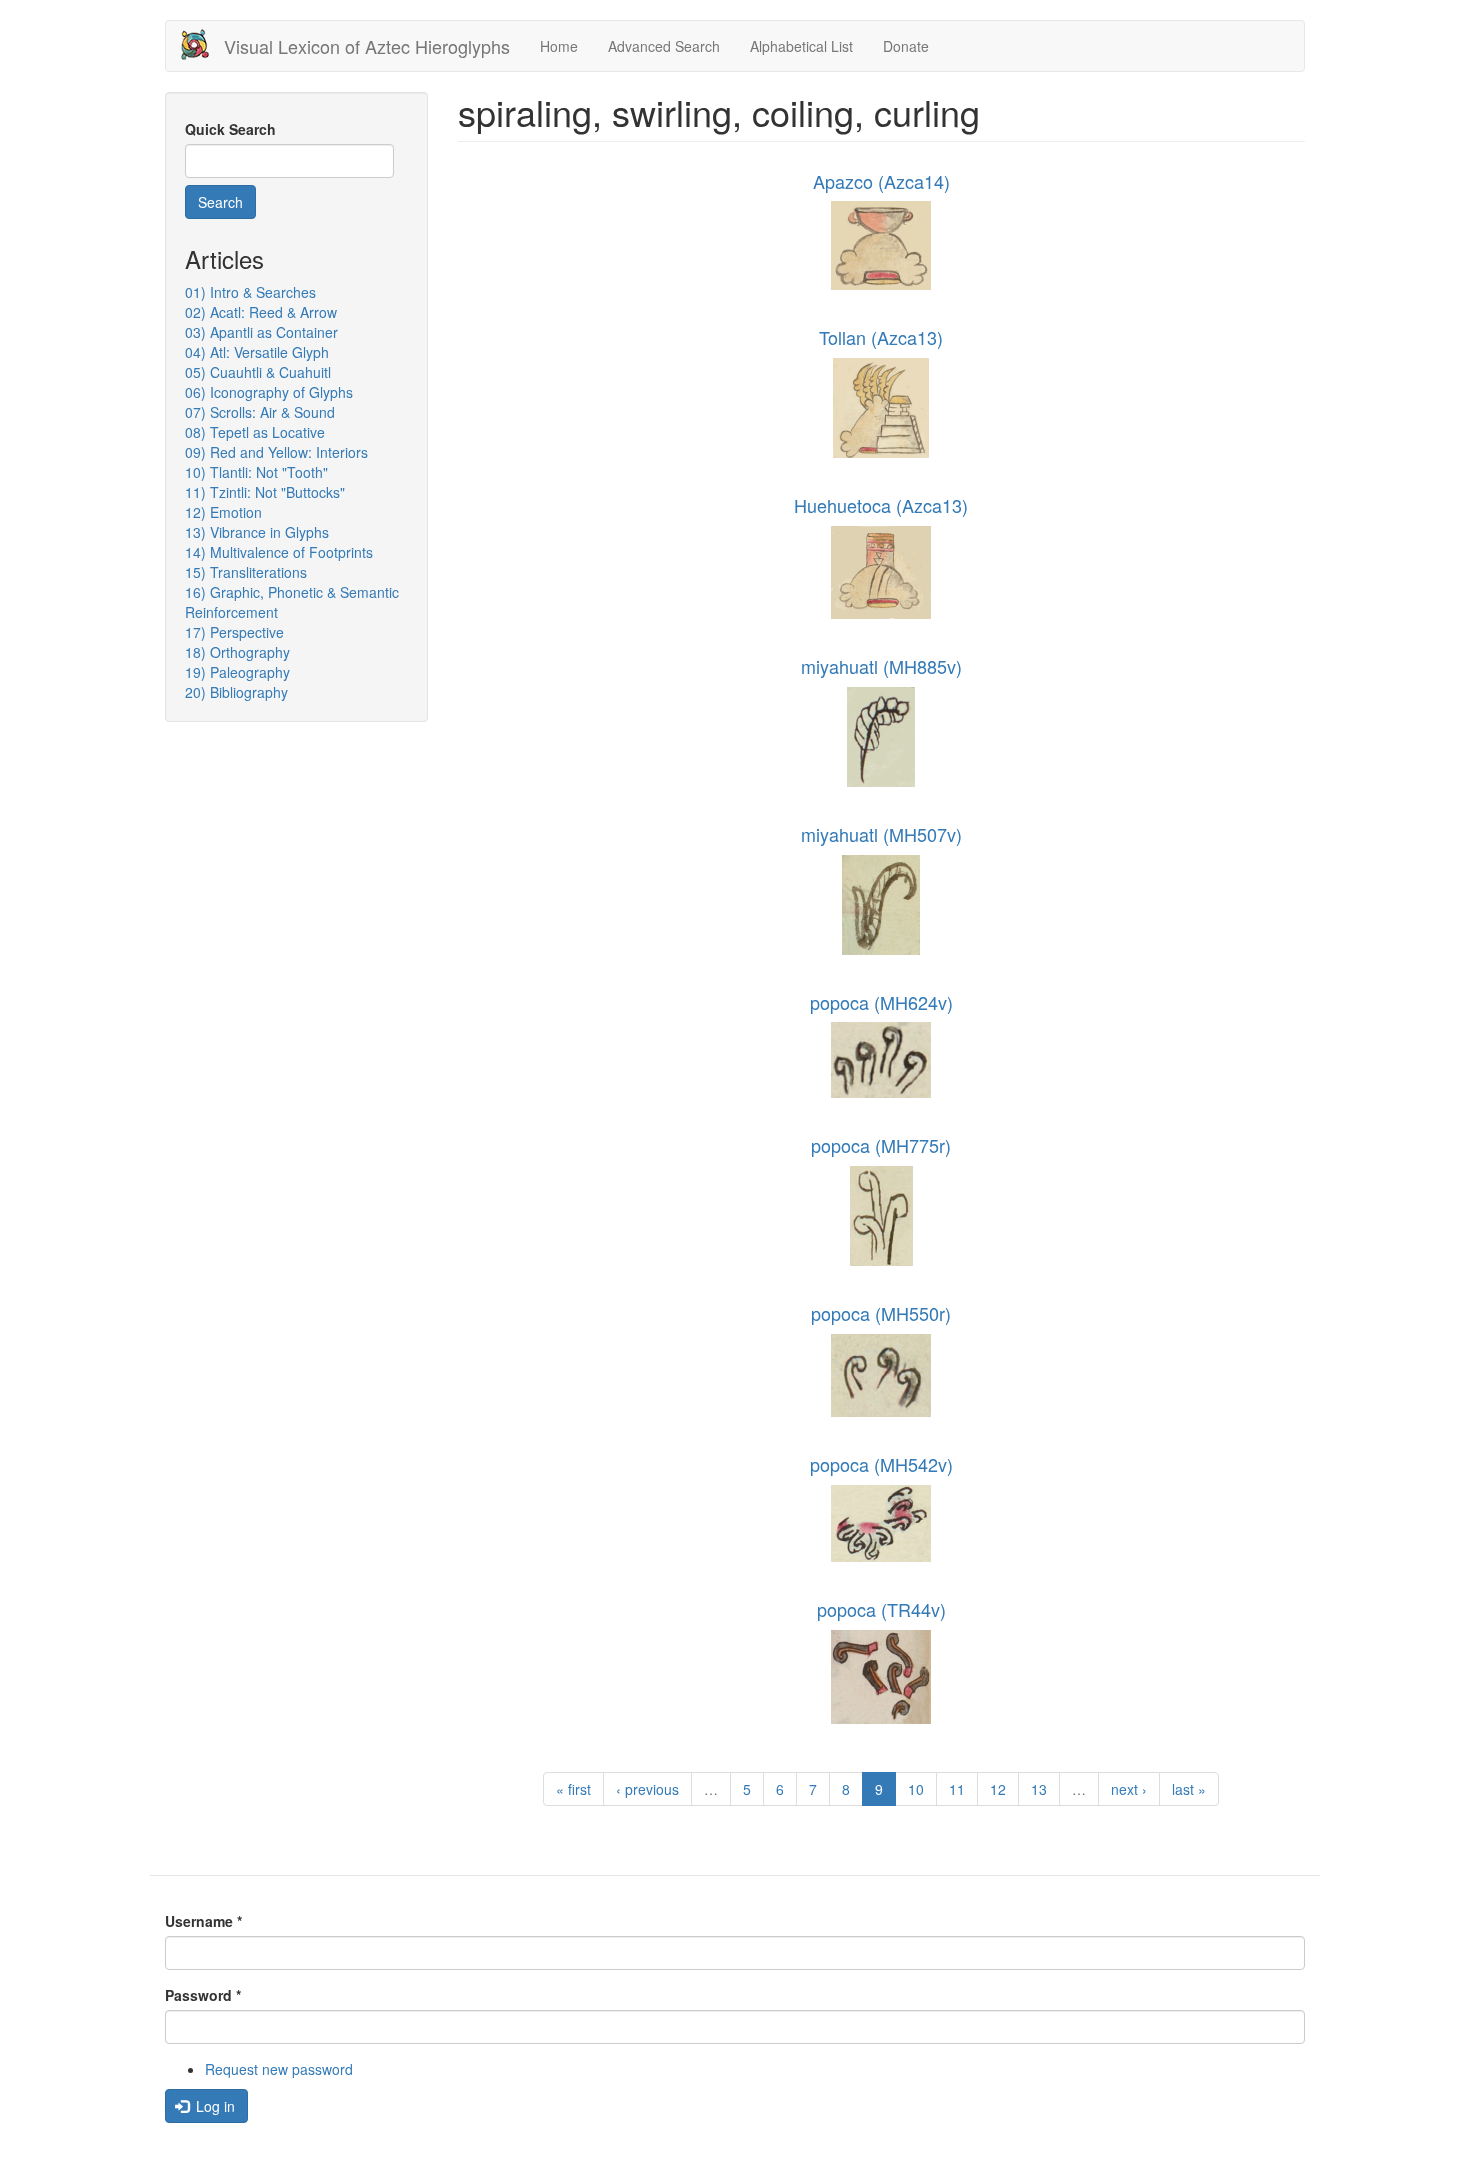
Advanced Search (664, 46)
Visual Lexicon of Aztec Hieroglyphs (367, 46)
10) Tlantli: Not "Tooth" (256, 472)
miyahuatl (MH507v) (881, 834)
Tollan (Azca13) (881, 337)
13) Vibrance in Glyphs (257, 532)
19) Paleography (237, 672)
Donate (906, 46)
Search (220, 202)
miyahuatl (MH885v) (881, 666)
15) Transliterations (246, 572)
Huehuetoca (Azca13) (881, 505)
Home (559, 46)
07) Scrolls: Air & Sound (260, 412)
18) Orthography (237, 652)
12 (998, 1789)
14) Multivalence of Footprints (279, 552)
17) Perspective (234, 632)
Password (203, 1995)
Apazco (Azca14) (881, 181)
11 (957, 1789)
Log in (213, 2106)
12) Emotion (223, 512)
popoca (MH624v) (881, 1002)
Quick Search (230, 129)
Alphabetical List (801, 46)
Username (203, 1921)
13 (1039, 1789)
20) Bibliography (236, 692)
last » (1189, 1789)
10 (916, 1789)
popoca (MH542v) (881, 1464)
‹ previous (647, 1789)
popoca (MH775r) (881, 1145)
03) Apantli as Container (261, 332)
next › (1129, 1789)
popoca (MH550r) (881, 1313)
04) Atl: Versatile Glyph (257, 352)
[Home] (202, 44)
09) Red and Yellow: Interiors (276, 452)
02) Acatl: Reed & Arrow (261, 312)
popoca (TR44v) (881, 1609)
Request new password (279, 2069)
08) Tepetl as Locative (255, 432)
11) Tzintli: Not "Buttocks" (265, 492)
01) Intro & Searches (250, 292)
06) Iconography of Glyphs (269, 392)
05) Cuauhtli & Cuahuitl (258, 372)
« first (573, 1789)
